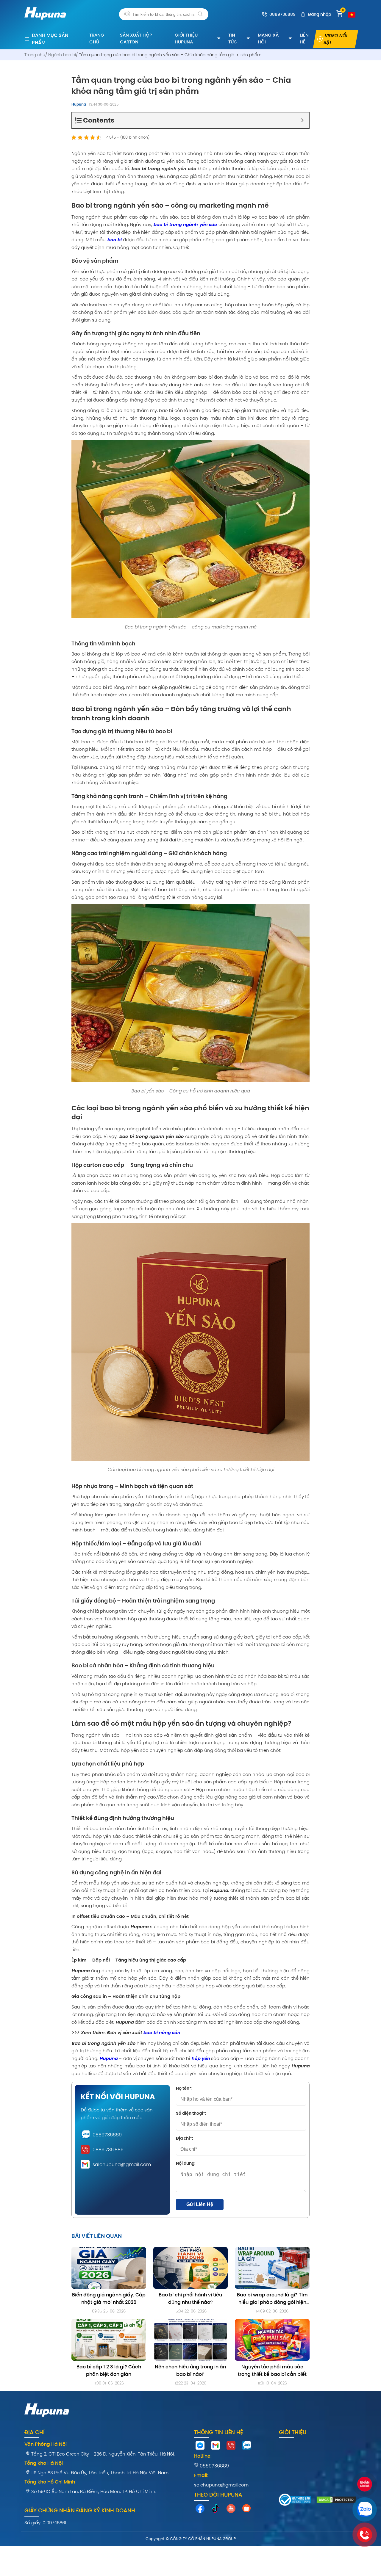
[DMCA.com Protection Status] (336, 2501)
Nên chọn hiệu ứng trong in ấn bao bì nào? (190, 2370)
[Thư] (216, 2447)
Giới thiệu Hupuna (186, 38)
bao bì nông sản (162, 2032)
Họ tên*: (184, 2088)
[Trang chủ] (45, 23)
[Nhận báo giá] (365, 2485)
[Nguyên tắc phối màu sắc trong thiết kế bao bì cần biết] (272, 2340)
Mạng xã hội (268, 38)
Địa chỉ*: (185, 2138)
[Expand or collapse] (302, 120)
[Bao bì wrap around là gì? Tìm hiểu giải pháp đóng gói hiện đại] (272, 2268)
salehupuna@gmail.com (122, 2165)
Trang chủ (97, 38)
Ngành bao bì (62, 55)
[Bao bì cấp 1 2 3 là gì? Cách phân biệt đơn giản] (109, 2340)
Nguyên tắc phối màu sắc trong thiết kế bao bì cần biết (272, 2370)
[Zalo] (246, 2447)
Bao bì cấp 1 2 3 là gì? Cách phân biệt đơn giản (109, 2370)
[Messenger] (200, 2447)
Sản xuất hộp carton (136, 38)
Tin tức (233, 38)
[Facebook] (200, 2510)
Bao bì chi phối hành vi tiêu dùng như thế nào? (190, 2299)
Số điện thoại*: (191, 2113)
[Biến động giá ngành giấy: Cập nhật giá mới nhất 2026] (109, 2268)
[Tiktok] (216, 2510)
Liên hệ (304, 38)
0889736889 (107, 2135)
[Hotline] (231, 2447)
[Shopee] (246, 2510)
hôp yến (201, 2058)
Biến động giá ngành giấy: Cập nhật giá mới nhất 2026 (109, 2299)
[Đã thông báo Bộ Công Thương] (295, 2501)
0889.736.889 (108, 2150)
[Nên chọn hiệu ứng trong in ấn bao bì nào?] (191, 2340)
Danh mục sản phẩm (50, 39)
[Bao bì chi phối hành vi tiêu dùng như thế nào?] (191, 2268)
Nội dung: (186, 2163)
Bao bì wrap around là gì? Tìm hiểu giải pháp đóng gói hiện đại (272, 2299)
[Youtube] (231, 2510)
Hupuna (79, 104)
